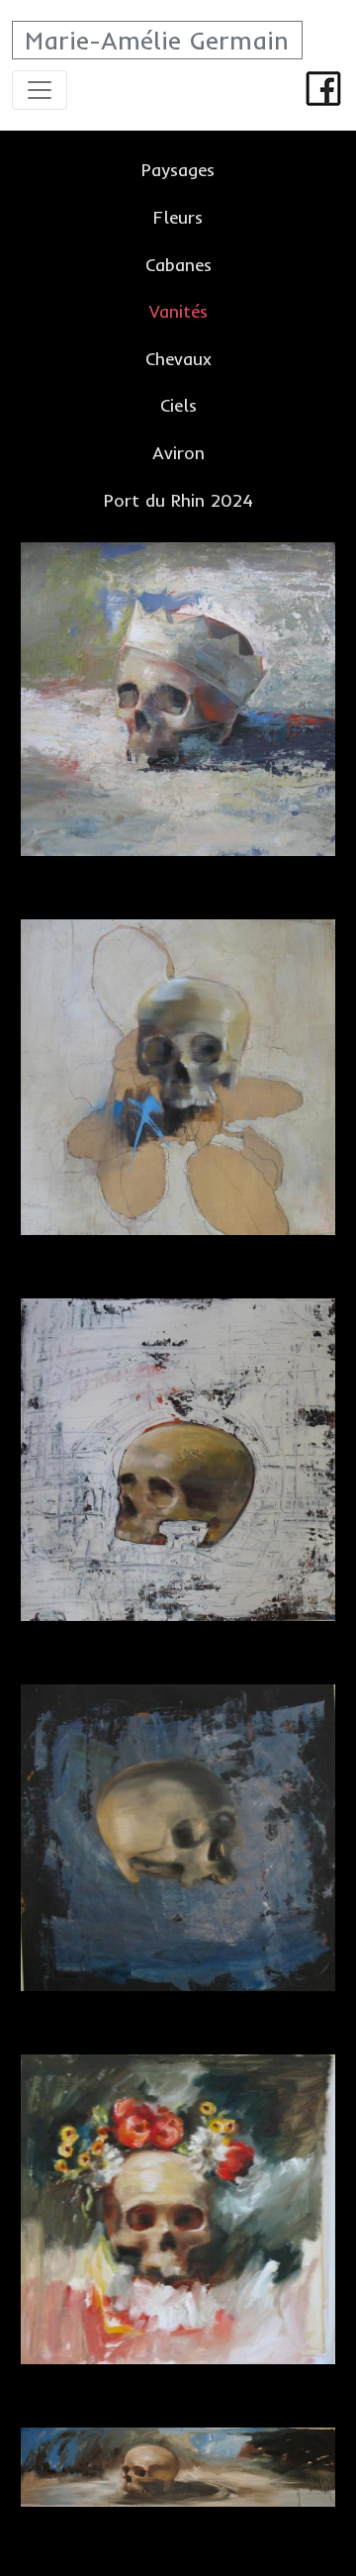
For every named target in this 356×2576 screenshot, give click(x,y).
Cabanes (178, 264)
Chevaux (178, 358)
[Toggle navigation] (40, 90)
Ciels (178, 405)
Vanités (178, 311)
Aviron (178, 452)
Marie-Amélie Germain (157, 40)
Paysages (178, 169)
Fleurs (178, 217)
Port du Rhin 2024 (178, 500)
